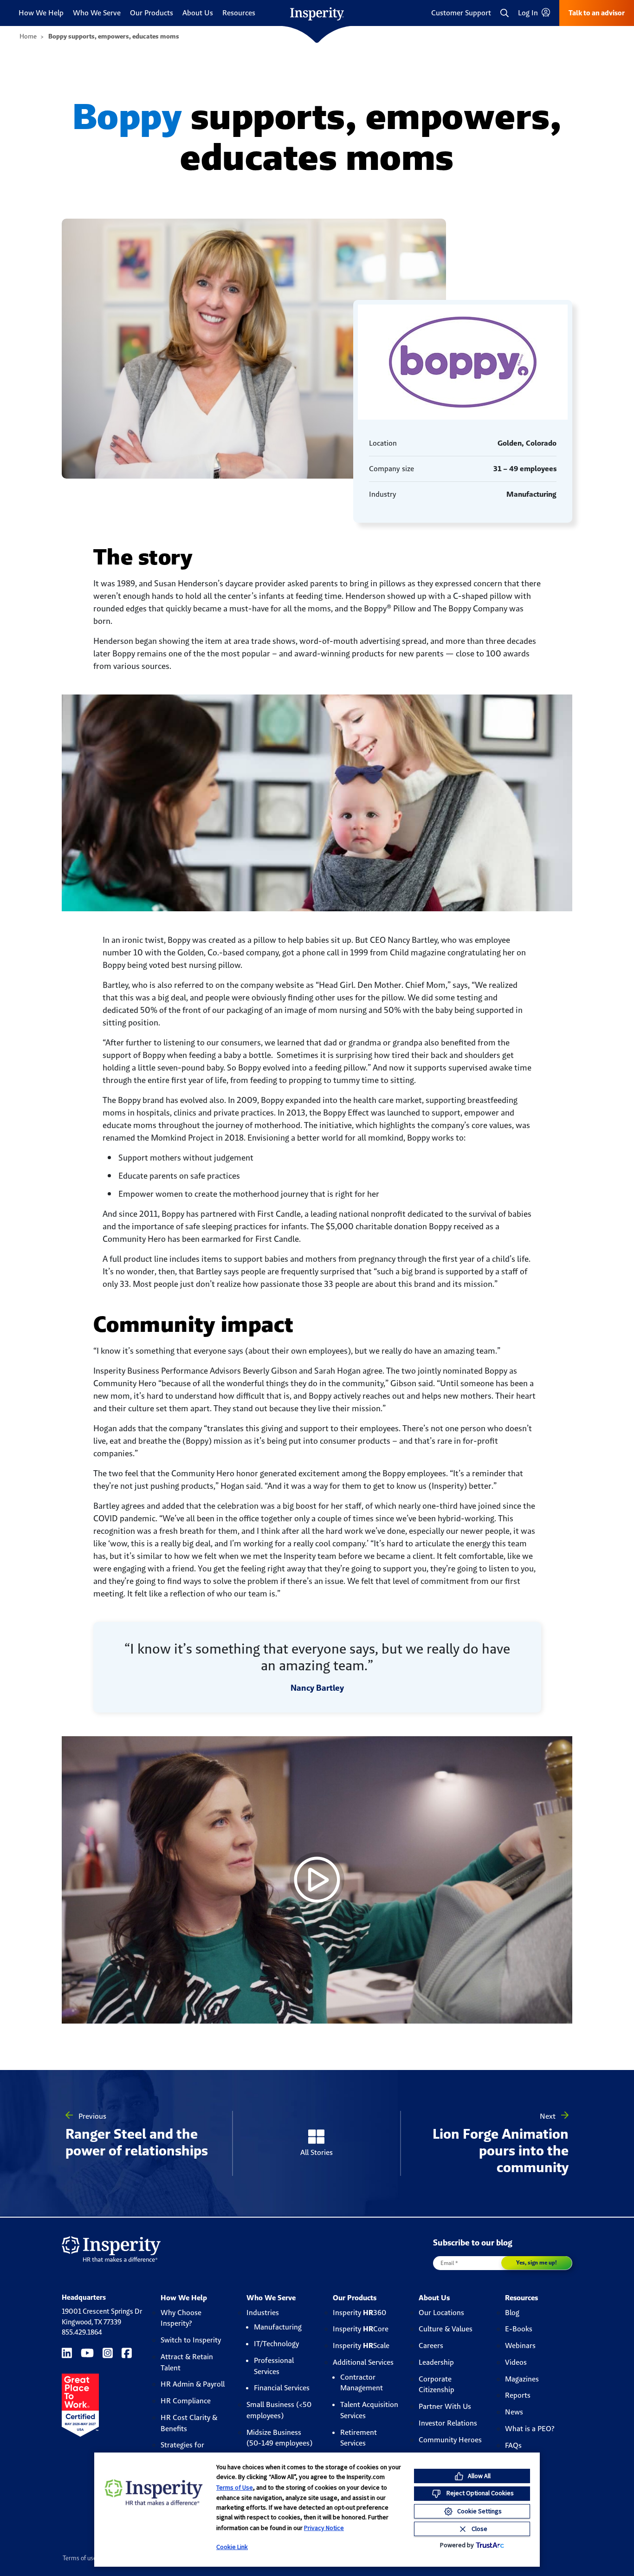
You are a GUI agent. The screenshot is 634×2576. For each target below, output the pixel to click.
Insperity (359, 2313)
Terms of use (80, 2558)
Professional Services (274, 2366)
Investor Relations (448, 2423)
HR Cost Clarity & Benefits (189, 2423)
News (514, 2412)
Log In (529, 13)
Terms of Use (235, 2487)
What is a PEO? (530, 2429)
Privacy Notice (324, 2528)
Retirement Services (359, 2438)
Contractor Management (362, 2383)
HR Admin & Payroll (193, 2384)
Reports (518, 2395)
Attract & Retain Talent (187, 2362)
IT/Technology (276, 2344)
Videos (516, 2362)
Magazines (522, 2379)
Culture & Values (446, 2329)
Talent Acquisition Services (369, 2410)
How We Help (41, 13)
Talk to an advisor (597, 13)
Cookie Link (232, 2547)
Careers (431, 2346)
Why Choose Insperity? (181, 2318)
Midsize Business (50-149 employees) (279, 2438)
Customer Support (461, 13)
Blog (512, 2313)
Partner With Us (445, 2406)
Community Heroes (450, 2440)
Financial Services (282, 2388)
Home (28, 36)
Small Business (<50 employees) (279, 2410)
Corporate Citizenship (437, 2385)
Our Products (152, 13)
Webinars (520, 2346)
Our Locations (441, 2313)
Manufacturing (278, 2327)
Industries (263, 2313)
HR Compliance (186, 2401)
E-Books (519, 2329)
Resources (239, 13)
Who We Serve (97, 13)
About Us (198, 13)
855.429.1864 (82, 2332)
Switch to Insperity (191, 2340)
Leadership (436, 2362)
